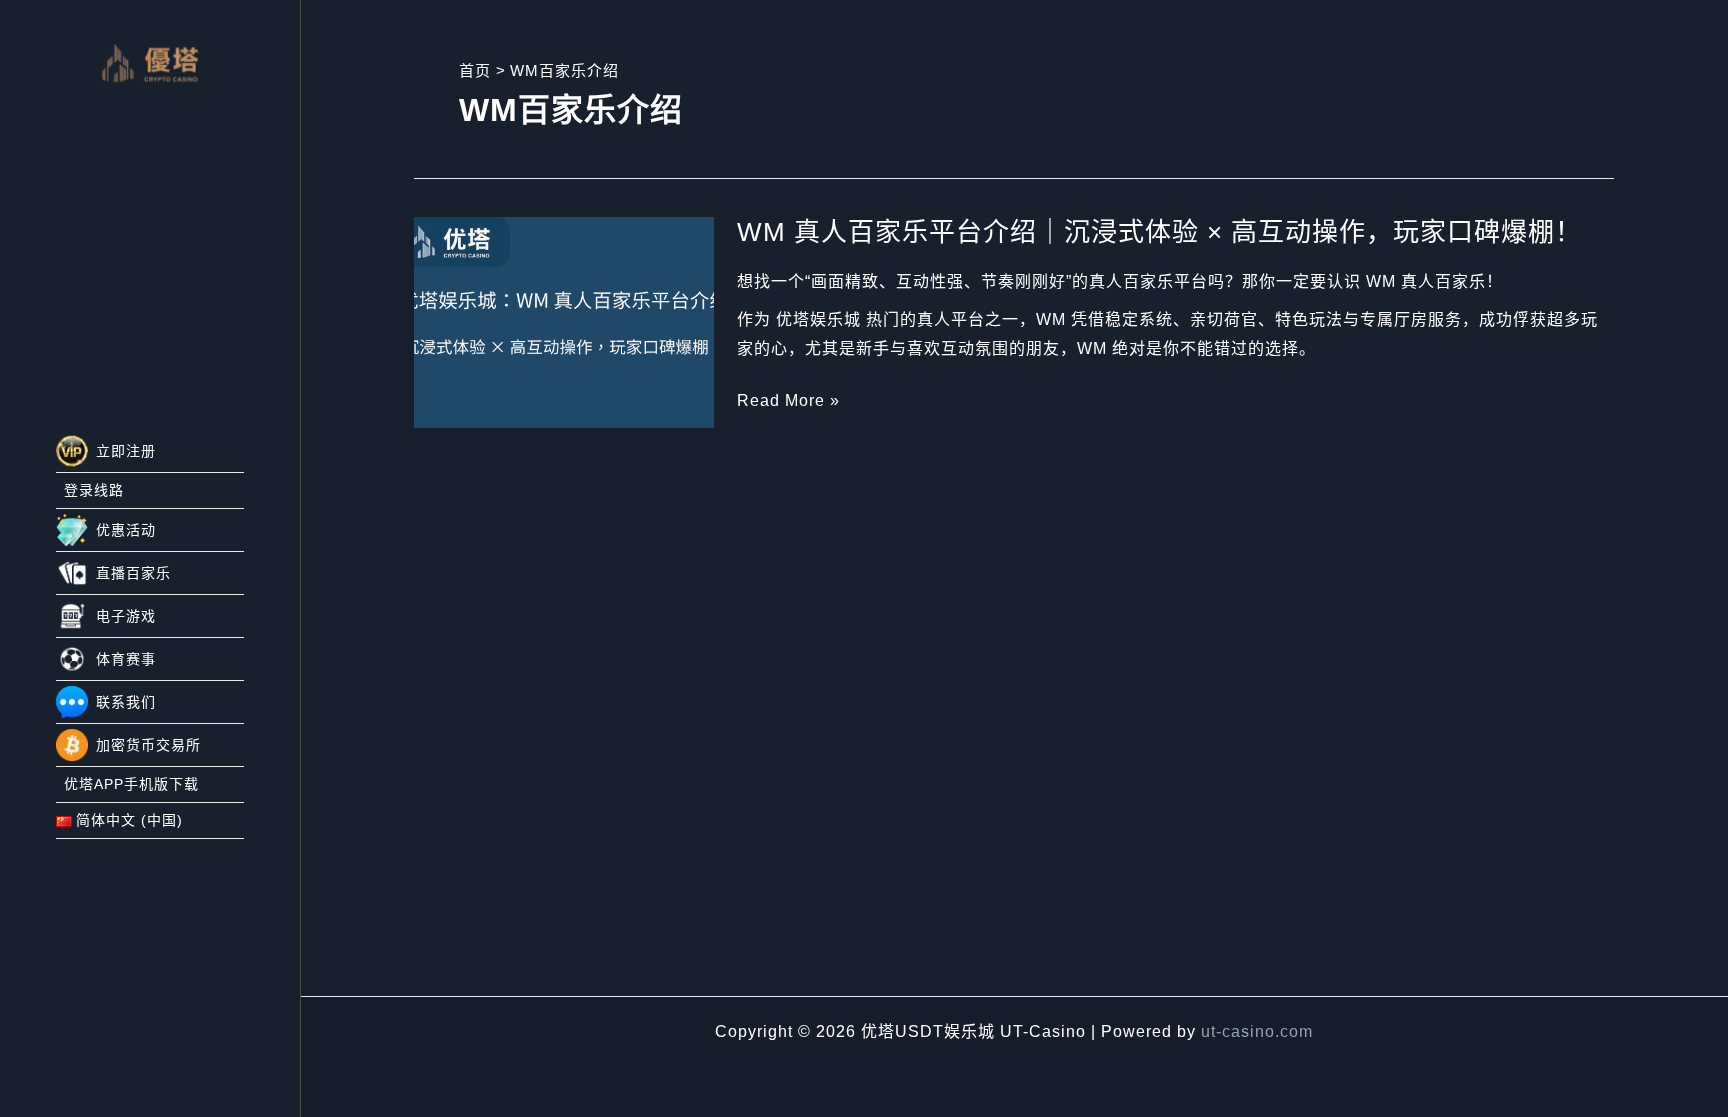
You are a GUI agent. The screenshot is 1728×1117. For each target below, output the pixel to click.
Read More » (788, 403)
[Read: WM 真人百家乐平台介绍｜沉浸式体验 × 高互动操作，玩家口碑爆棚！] (564, 321)
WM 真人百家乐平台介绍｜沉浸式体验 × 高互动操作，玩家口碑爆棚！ (1159, 232)
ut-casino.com (1257, 1031)
